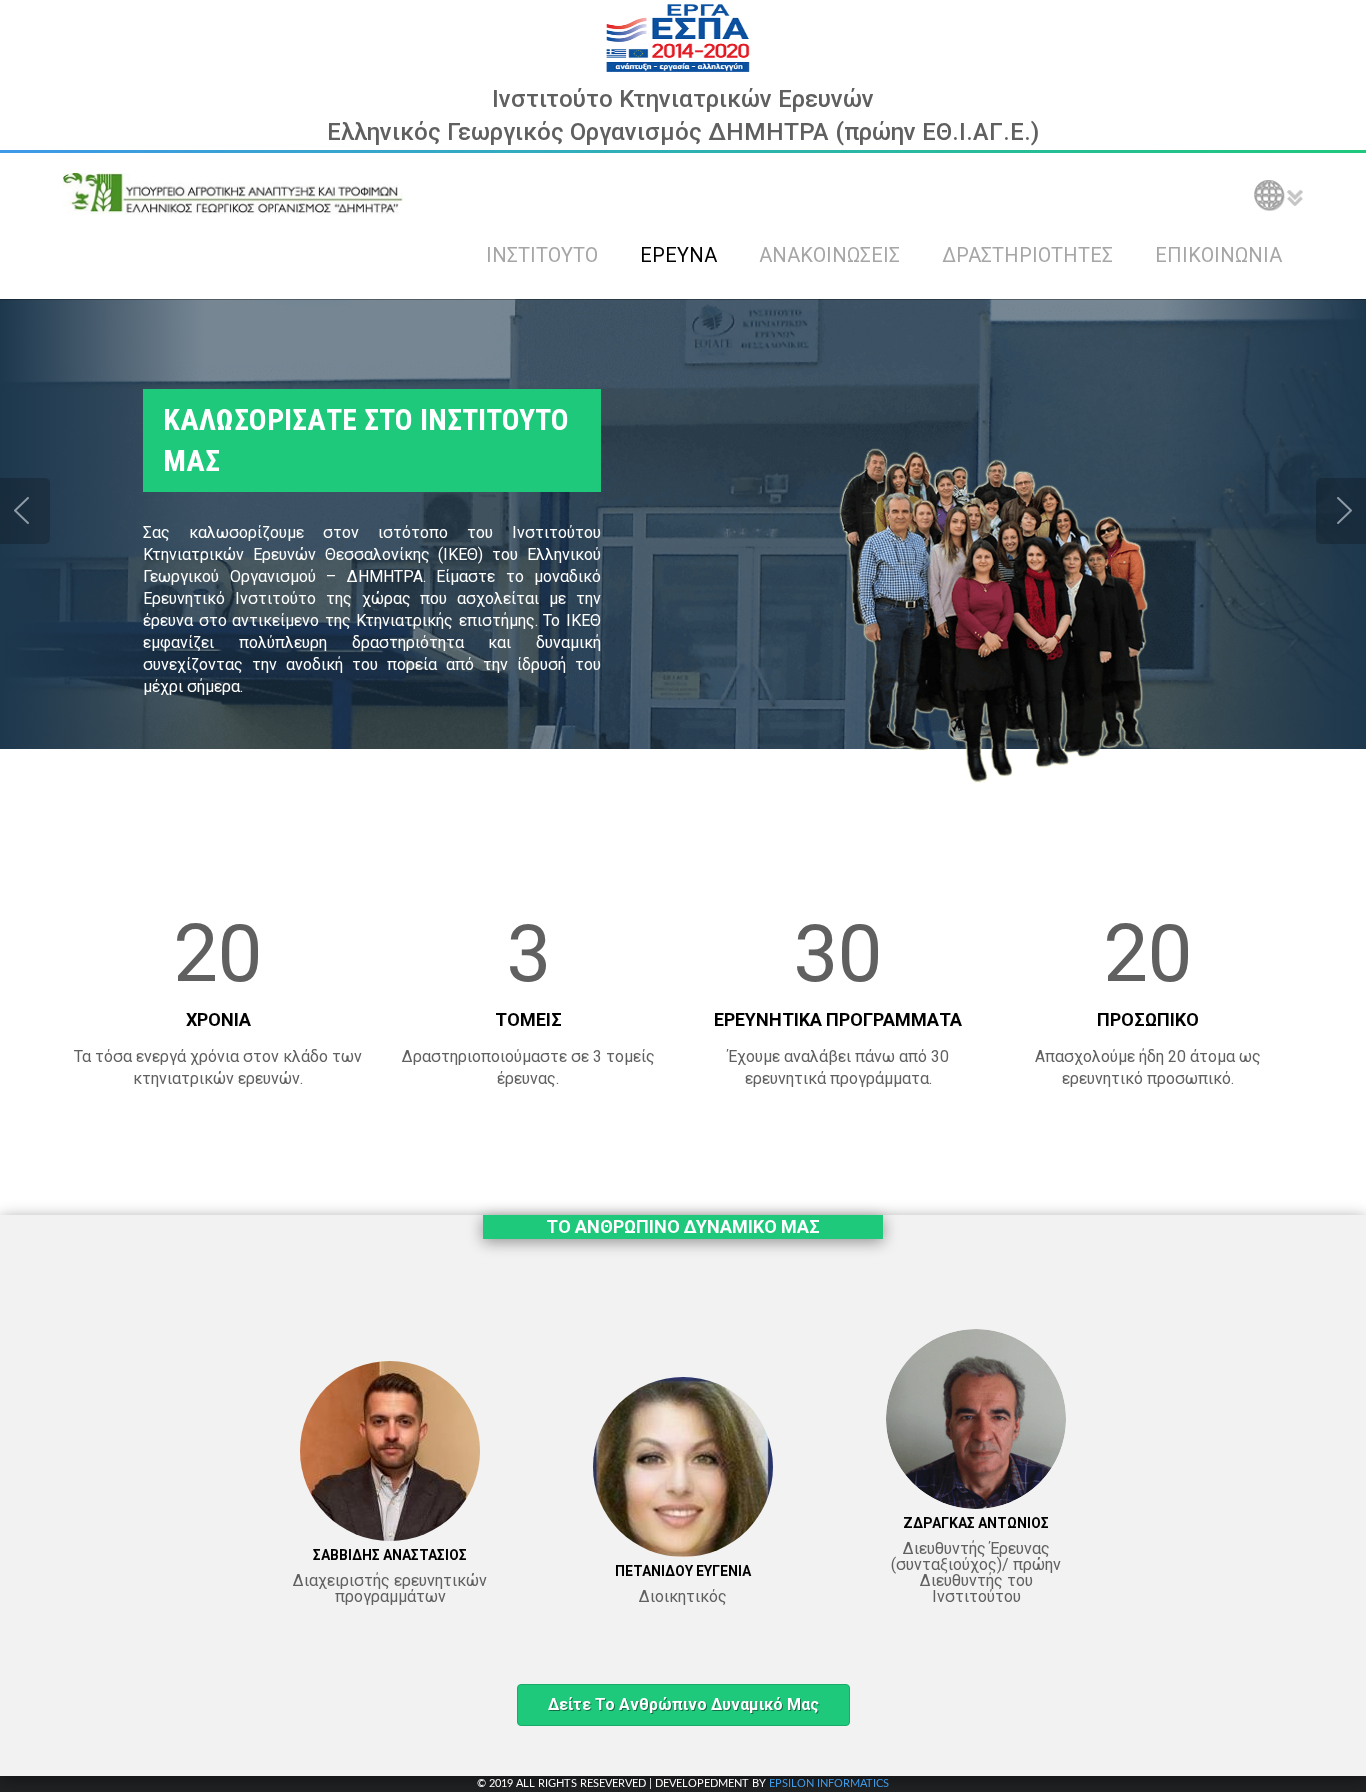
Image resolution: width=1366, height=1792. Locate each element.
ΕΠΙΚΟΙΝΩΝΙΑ (1218, 255)
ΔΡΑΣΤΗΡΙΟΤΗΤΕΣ (1027, 255)
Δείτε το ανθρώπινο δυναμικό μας (683, 1704)
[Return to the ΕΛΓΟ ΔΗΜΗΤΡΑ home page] (233, 193)
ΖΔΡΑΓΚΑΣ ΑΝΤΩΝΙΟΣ (976, 1523)
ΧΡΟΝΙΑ (218, 1019)
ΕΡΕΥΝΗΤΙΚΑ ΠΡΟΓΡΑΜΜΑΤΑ (838, 1019)
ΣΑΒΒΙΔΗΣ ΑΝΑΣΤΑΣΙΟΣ (390, 1555)
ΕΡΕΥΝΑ (678, 255)
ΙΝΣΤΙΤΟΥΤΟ (542, 255)
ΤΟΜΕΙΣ (528, 1019)
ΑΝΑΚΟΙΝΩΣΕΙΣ (829, 255)
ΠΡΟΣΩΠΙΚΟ (1148, 1019)
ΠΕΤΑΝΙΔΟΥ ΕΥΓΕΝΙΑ (683, 1571)
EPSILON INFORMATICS (829, 1783)
